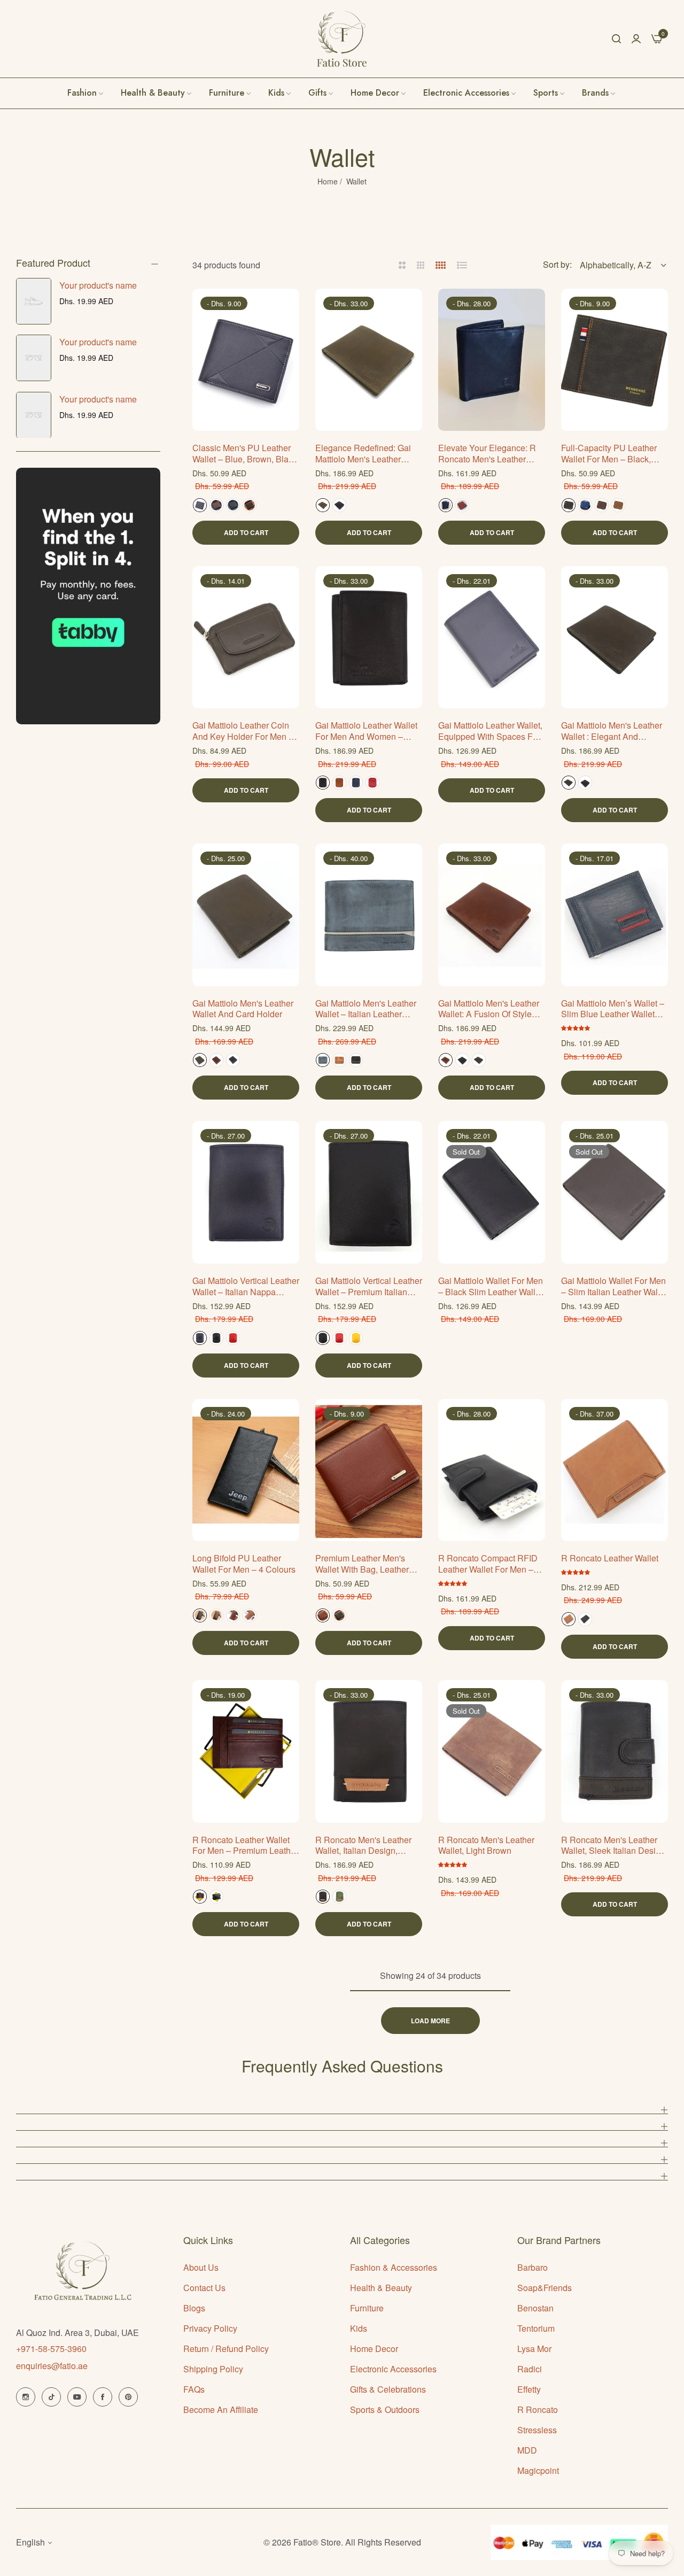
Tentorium (536, 2328)
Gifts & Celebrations (388, 2389)
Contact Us (204, 2288)
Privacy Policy (210, 2328)
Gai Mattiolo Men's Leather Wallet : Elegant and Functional (612, 731)
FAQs (194, 2389)
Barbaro (533, 2267)
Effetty (529, 2389)
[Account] (636, 38)
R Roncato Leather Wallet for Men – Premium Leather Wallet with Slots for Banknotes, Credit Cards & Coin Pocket (245, 1846)
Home (328, 181)
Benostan (535, 2308)
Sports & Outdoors (385, 2409)
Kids (359, 2328)
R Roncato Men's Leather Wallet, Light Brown (486, 1846)
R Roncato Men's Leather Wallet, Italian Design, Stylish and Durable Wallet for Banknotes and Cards (366, 1846)
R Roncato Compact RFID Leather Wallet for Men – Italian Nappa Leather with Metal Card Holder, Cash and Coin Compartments (489, 1564)
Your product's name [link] (98, 285)
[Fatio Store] (342, 39)
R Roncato (538, 2409)
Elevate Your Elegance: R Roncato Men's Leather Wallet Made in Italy (487, 454)
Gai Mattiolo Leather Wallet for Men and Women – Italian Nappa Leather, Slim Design (367, 731)
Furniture (367, 2308)
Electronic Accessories (393, 2369)
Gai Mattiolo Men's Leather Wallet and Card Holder (243, 1009)
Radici (530, 2369)
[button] (287, 309)
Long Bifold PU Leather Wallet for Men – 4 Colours (244, 1564)
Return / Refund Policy (226, 2349)
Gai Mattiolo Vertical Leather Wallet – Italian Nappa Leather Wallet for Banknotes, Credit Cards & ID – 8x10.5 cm (246, 1287)
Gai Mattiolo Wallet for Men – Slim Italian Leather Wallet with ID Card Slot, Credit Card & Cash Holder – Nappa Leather (614, 1287)
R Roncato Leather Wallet (610, 1558)
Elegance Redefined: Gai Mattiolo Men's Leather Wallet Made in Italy (363, 454)
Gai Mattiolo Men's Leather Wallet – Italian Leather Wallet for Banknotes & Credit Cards (366, 1009)
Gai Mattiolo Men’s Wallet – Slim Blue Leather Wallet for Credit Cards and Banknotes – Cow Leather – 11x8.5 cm (614, 1009)
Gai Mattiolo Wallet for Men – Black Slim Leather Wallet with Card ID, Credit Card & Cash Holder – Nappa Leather (491, 1287)
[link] (599, 93)
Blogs (194, 2308)
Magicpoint (538, 2470)
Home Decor (374, 2349)
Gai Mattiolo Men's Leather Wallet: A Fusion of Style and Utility (489, 1009)
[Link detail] (26, 2397)
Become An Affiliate (221, 2409)
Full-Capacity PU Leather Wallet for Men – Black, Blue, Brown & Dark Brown (612, 454)
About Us (201, 2267)
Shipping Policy (213, 2369)
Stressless (537, 2430)
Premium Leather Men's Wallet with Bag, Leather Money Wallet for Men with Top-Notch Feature (367, 1564)
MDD (527, 2450)
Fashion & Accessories (394, 2267)
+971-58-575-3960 (51, 2349)
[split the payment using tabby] (88, 596)
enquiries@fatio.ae (52, 2366)
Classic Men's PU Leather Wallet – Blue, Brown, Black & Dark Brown (245, 454)
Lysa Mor (534, 2349)
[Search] (616, 38)
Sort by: (557, 264)
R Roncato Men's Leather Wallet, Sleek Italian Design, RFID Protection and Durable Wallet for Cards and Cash (614, 1846)
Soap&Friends (545, 2288)
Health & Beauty (381, 2288)
